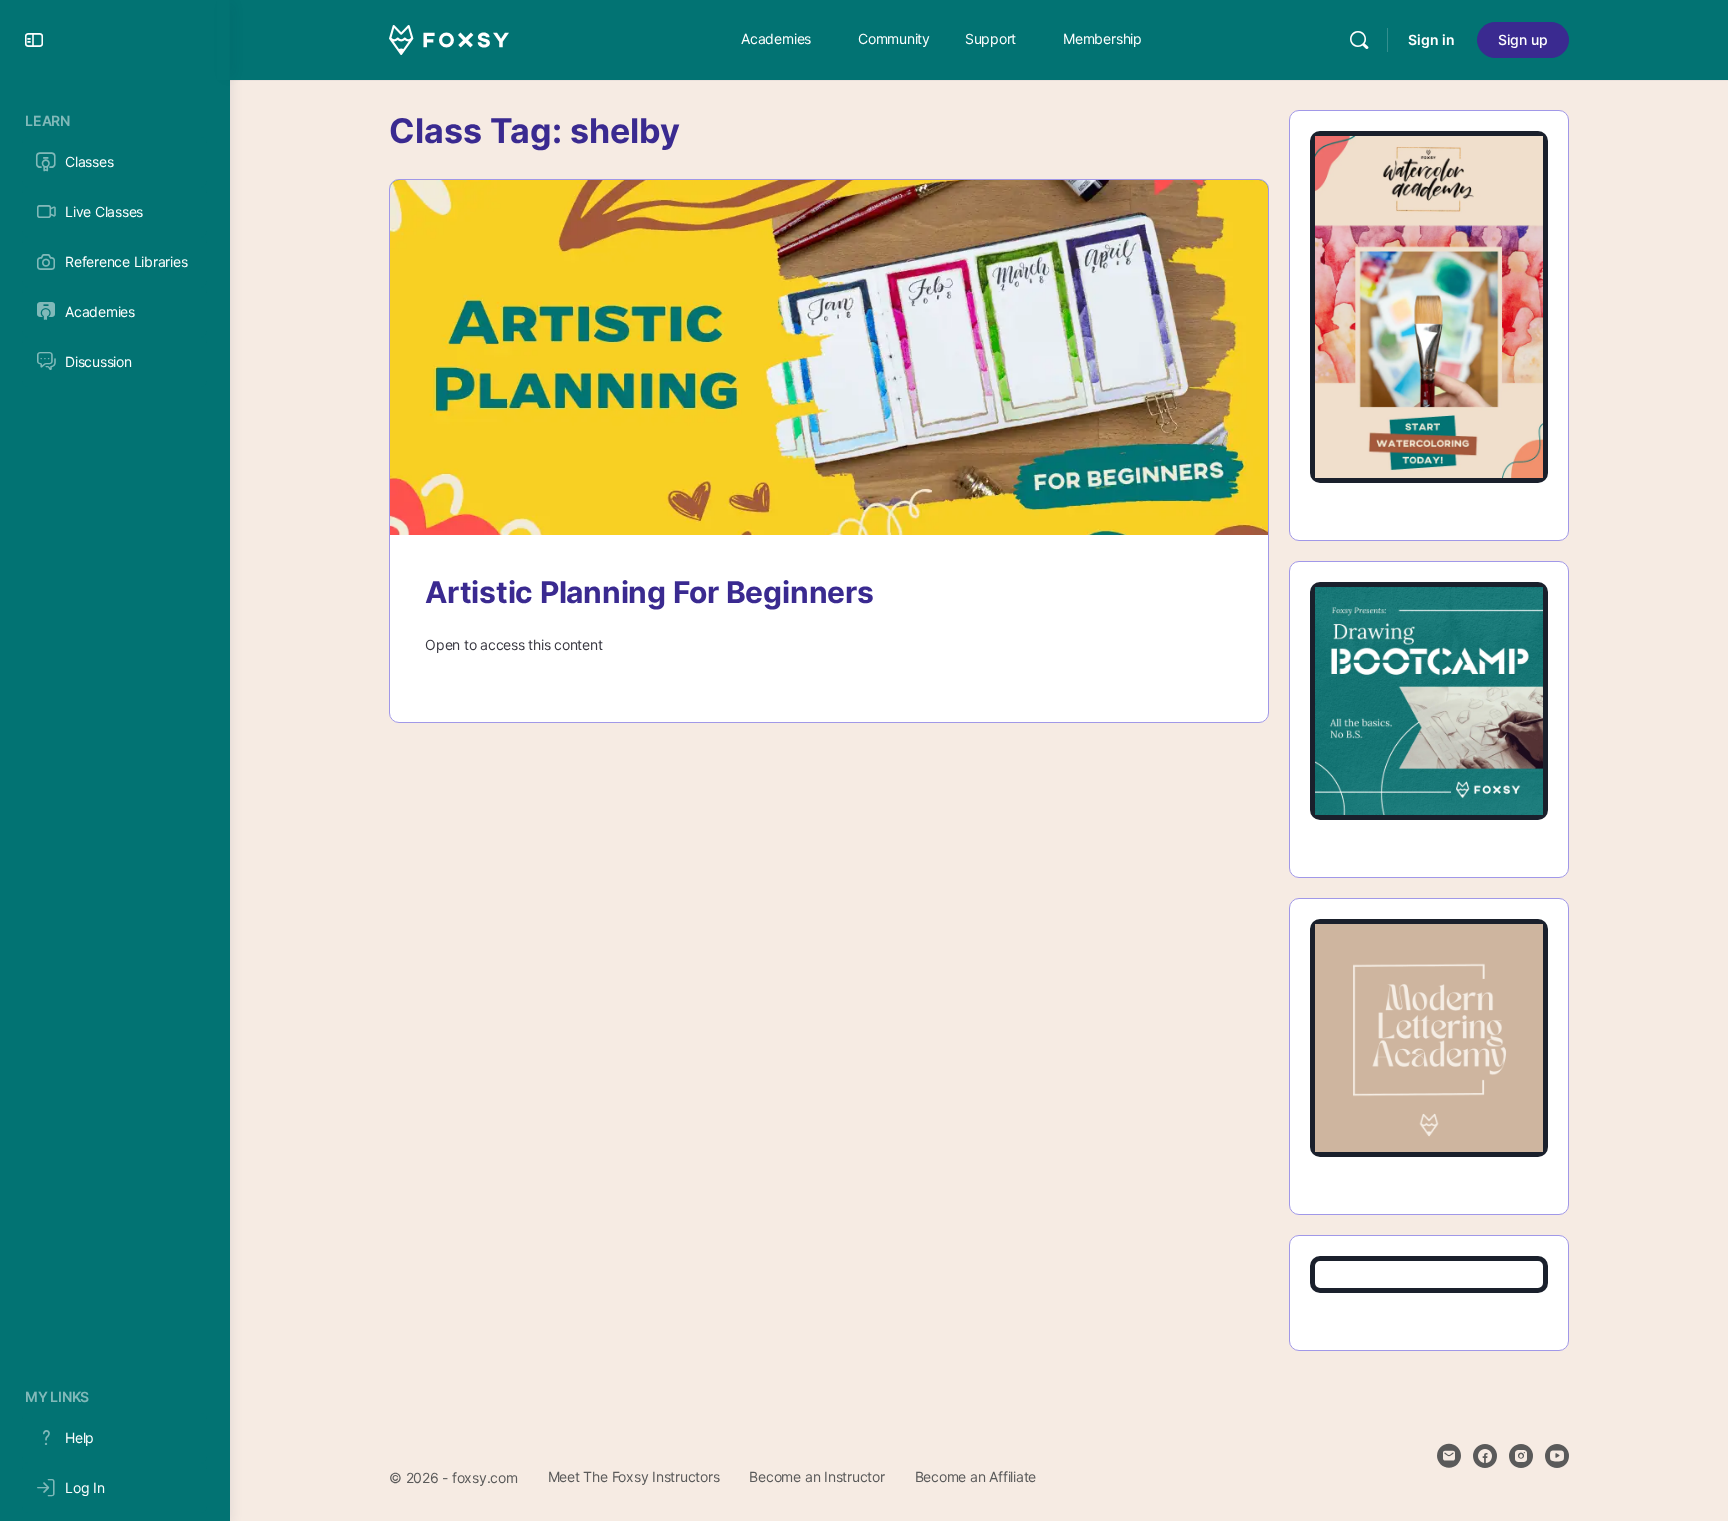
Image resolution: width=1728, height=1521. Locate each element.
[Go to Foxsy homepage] (449, 38)
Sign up (1523, 39)
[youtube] (1557, 1456)
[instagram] (1521, 1456)
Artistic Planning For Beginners (649, 592)
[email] (1449, 1456)
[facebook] (1485, 1456)
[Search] (1359, 40)
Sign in (1431, 39)
